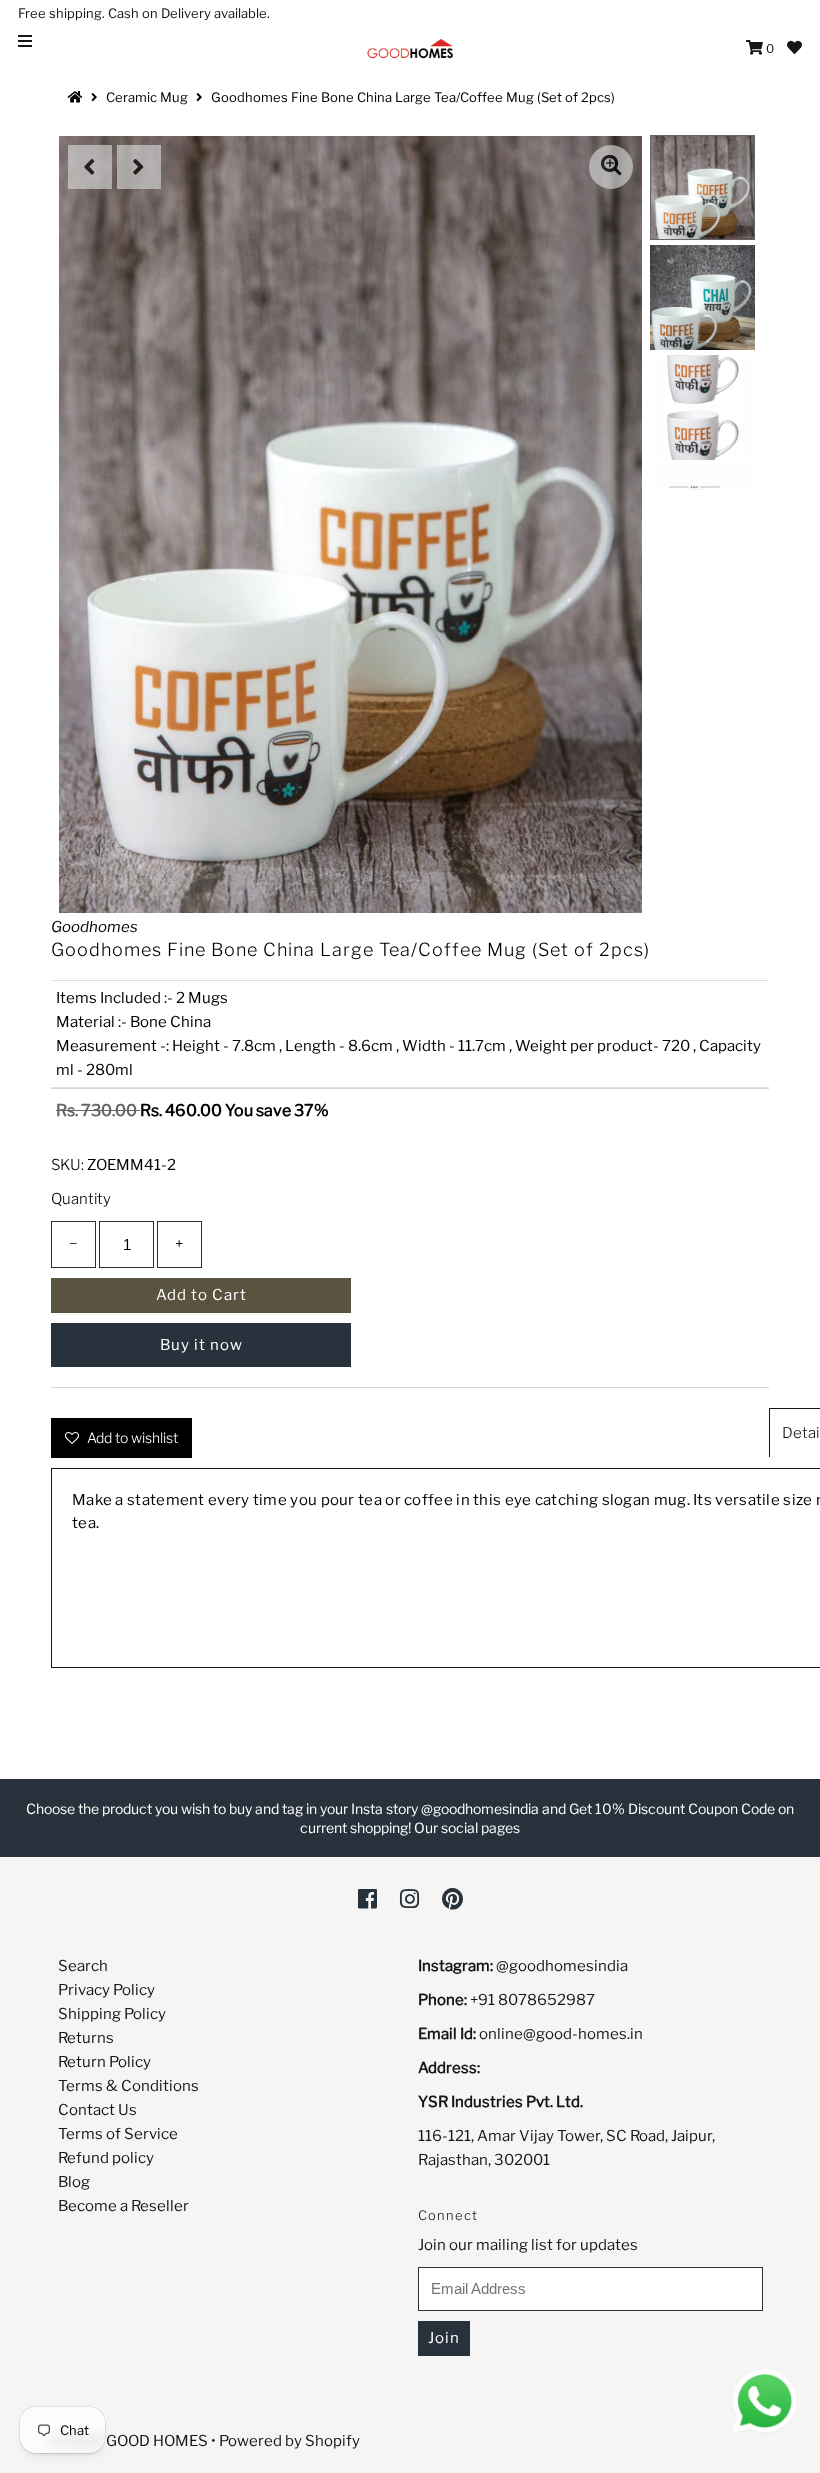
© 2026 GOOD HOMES (129, 2441)
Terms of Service (118, 2134)
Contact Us (97, 2110)
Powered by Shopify (289, 2441)
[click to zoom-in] (611, 167)
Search (83, 1966)
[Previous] (90, 167)
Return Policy (104, 2062)
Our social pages (467, 1827)
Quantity (81, 1199)
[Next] (139, 167)
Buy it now (201, 1345)
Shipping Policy (112, 2014)
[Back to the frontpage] (78, 97)
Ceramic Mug (147, 97)
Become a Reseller (123, 2206)
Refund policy (106, 2158)
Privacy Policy (106, 1990)
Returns (86, 2038)
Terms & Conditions (128, 2086)
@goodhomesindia (562, 1966)
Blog (74, 2182)
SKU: (67, 1165)
